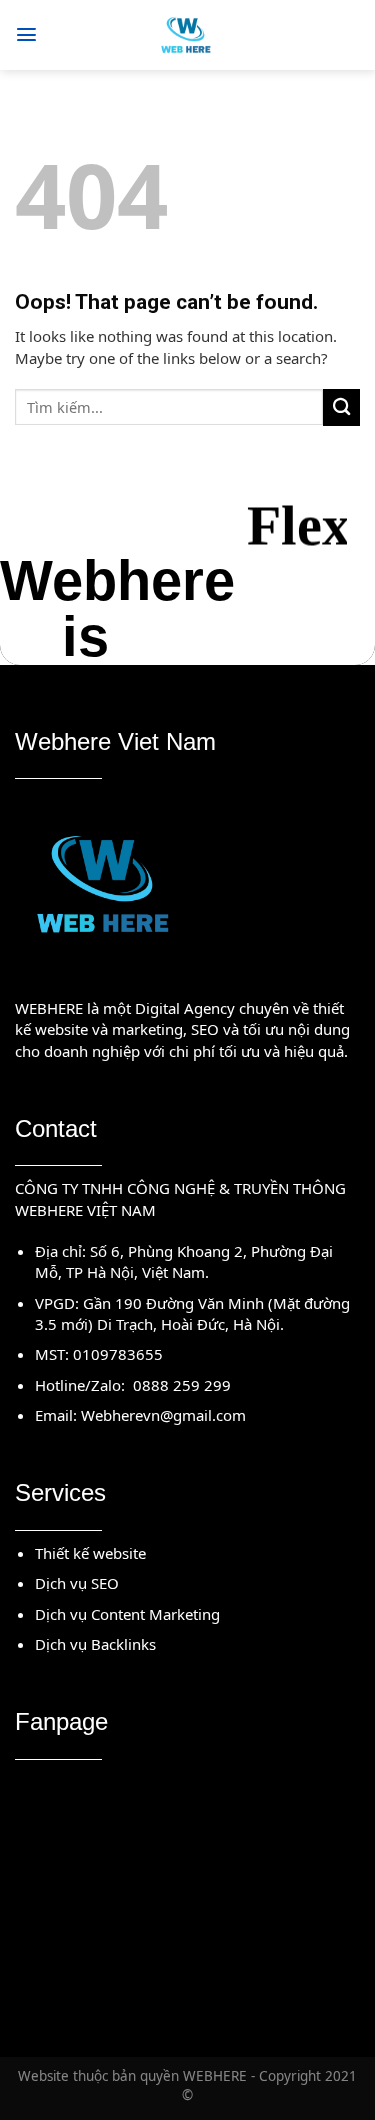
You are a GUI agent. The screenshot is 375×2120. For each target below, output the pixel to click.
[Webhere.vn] (187, 35)
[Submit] (341, 407)
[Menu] (26, 34)
